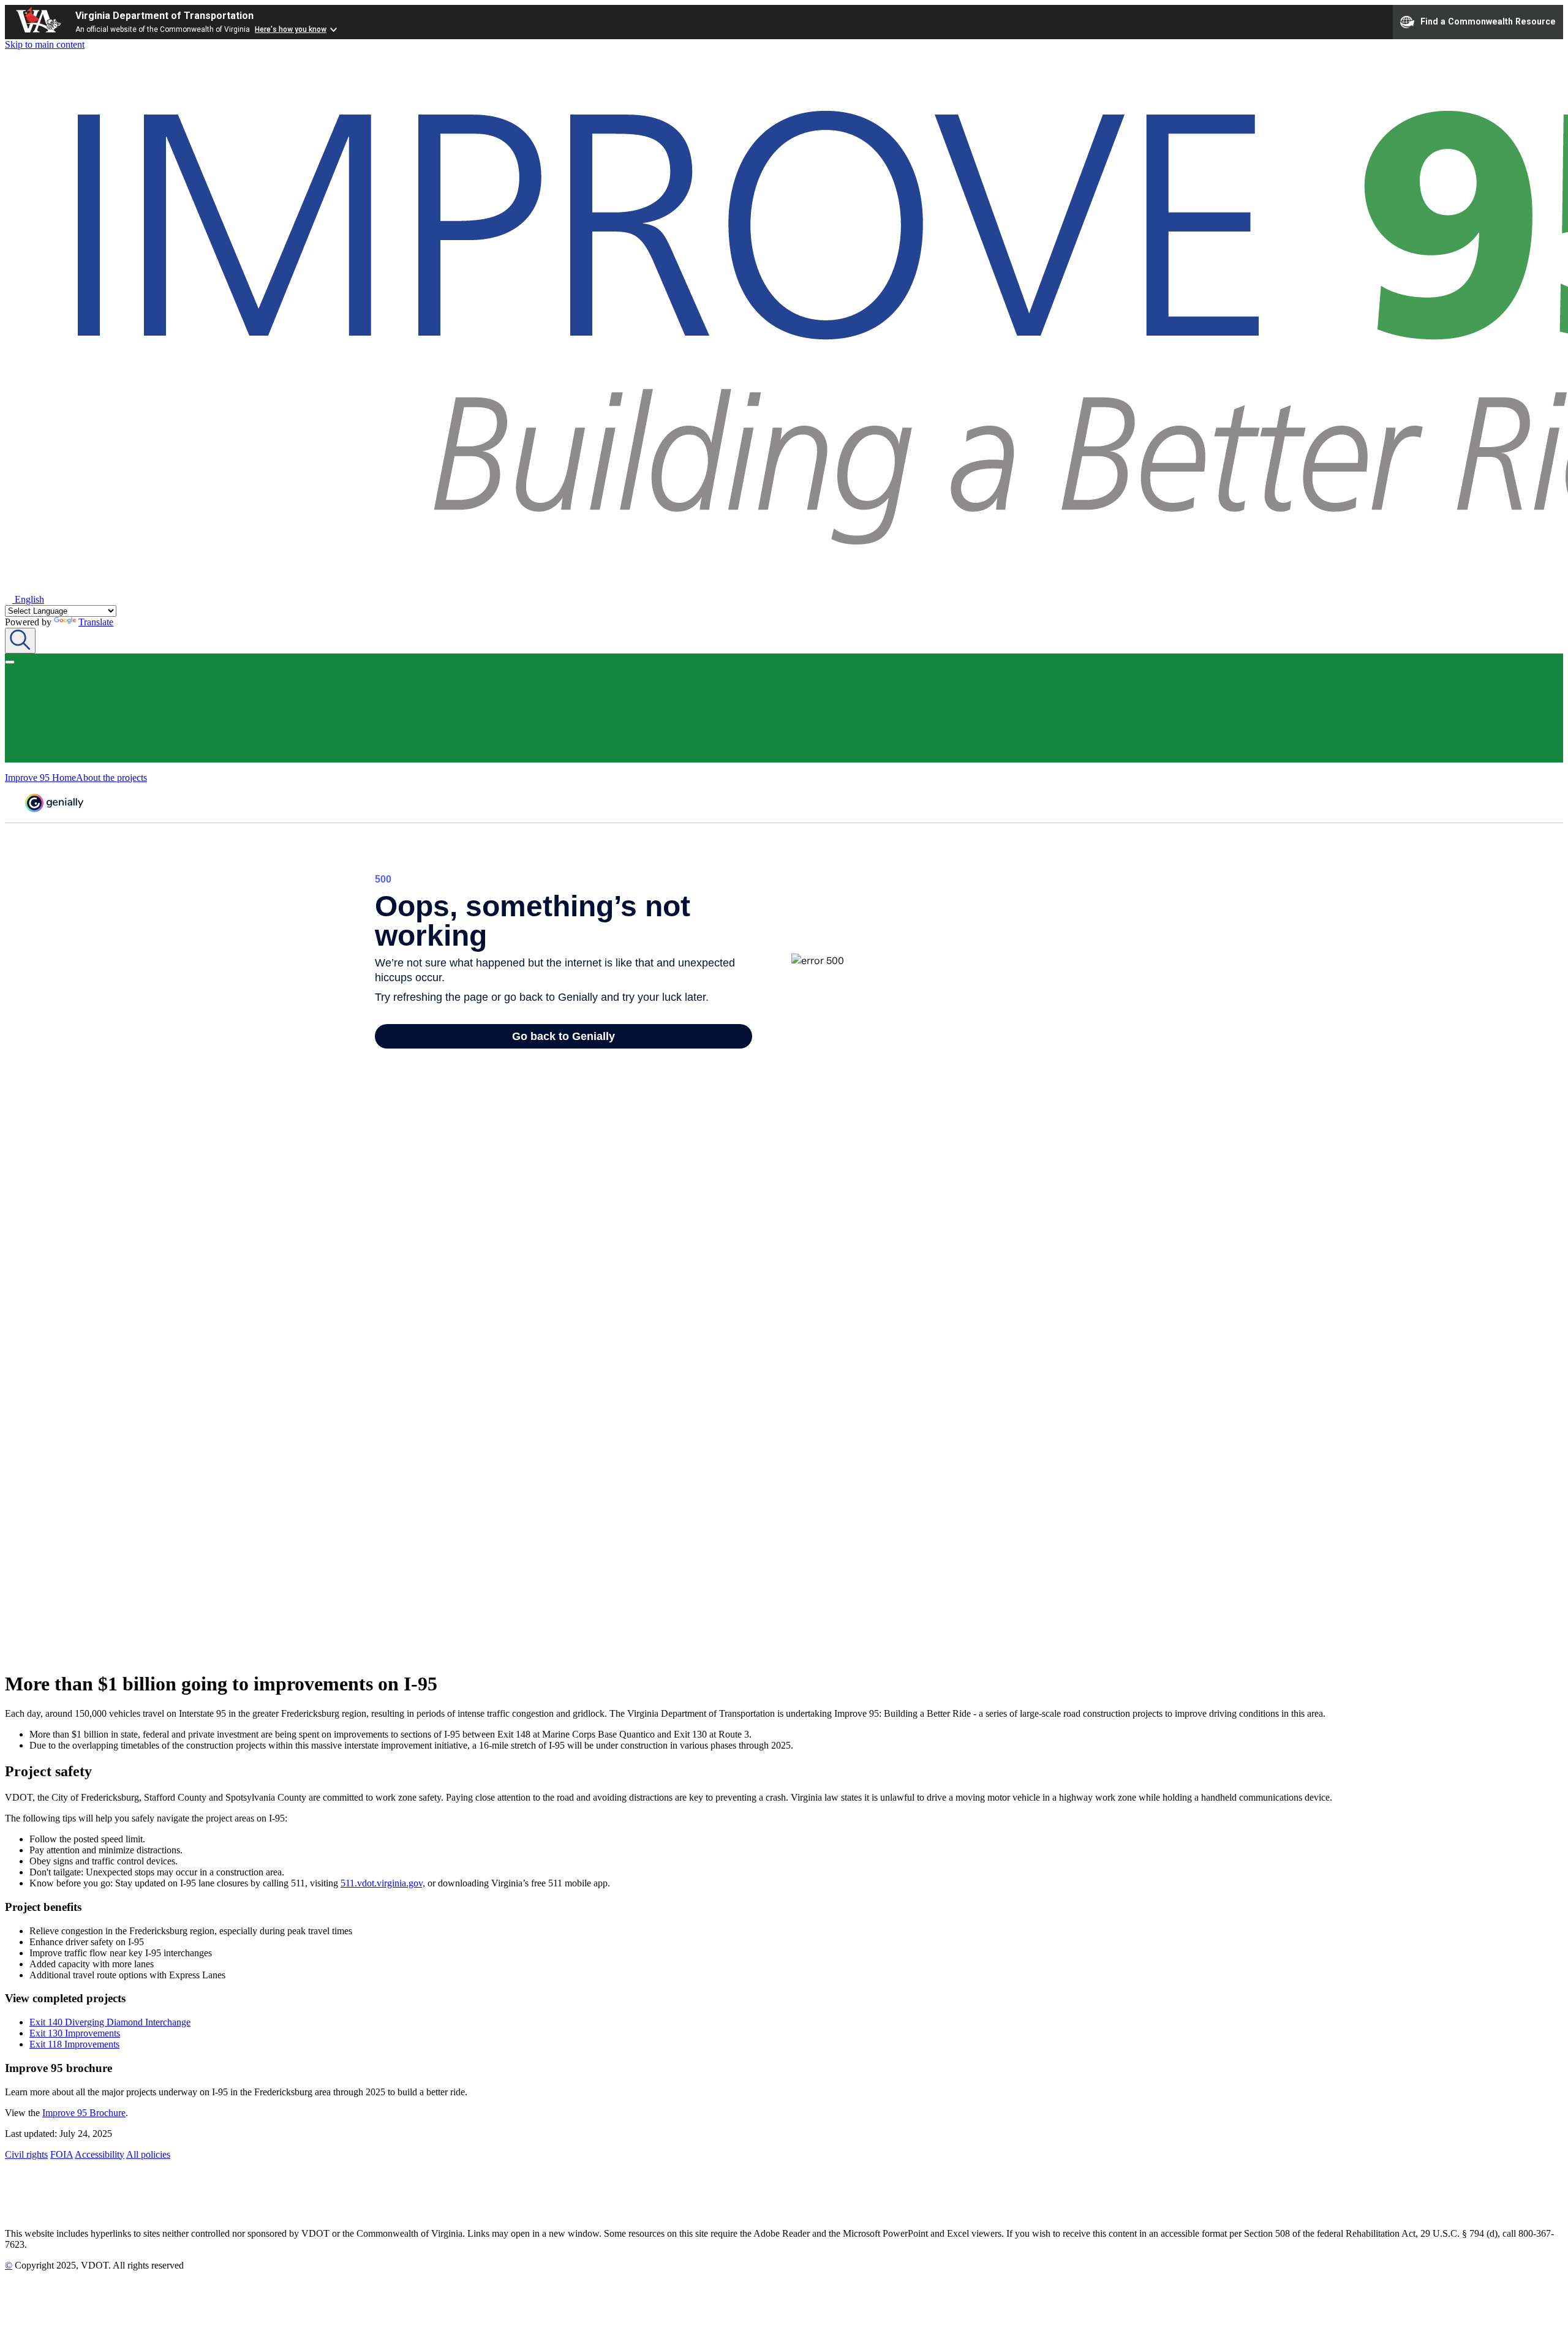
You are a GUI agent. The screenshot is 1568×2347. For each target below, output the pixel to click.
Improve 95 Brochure (84, 2113)
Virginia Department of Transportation (164, 16)
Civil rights (26, 2154)
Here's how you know (291, 29)
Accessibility (100, 2154)
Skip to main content (45, 44)
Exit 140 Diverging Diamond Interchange (110, 2022)
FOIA (62, 2154)
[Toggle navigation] (10, 662)
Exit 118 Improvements (74, 2044)
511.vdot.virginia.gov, (383, 1883)
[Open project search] (20, 641)
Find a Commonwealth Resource (1488, 21)
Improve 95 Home (40, 778)
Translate (96, 622)
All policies (148, 2154)
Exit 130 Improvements (75, 2033)
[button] (24, 599)
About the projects (111, 778)
